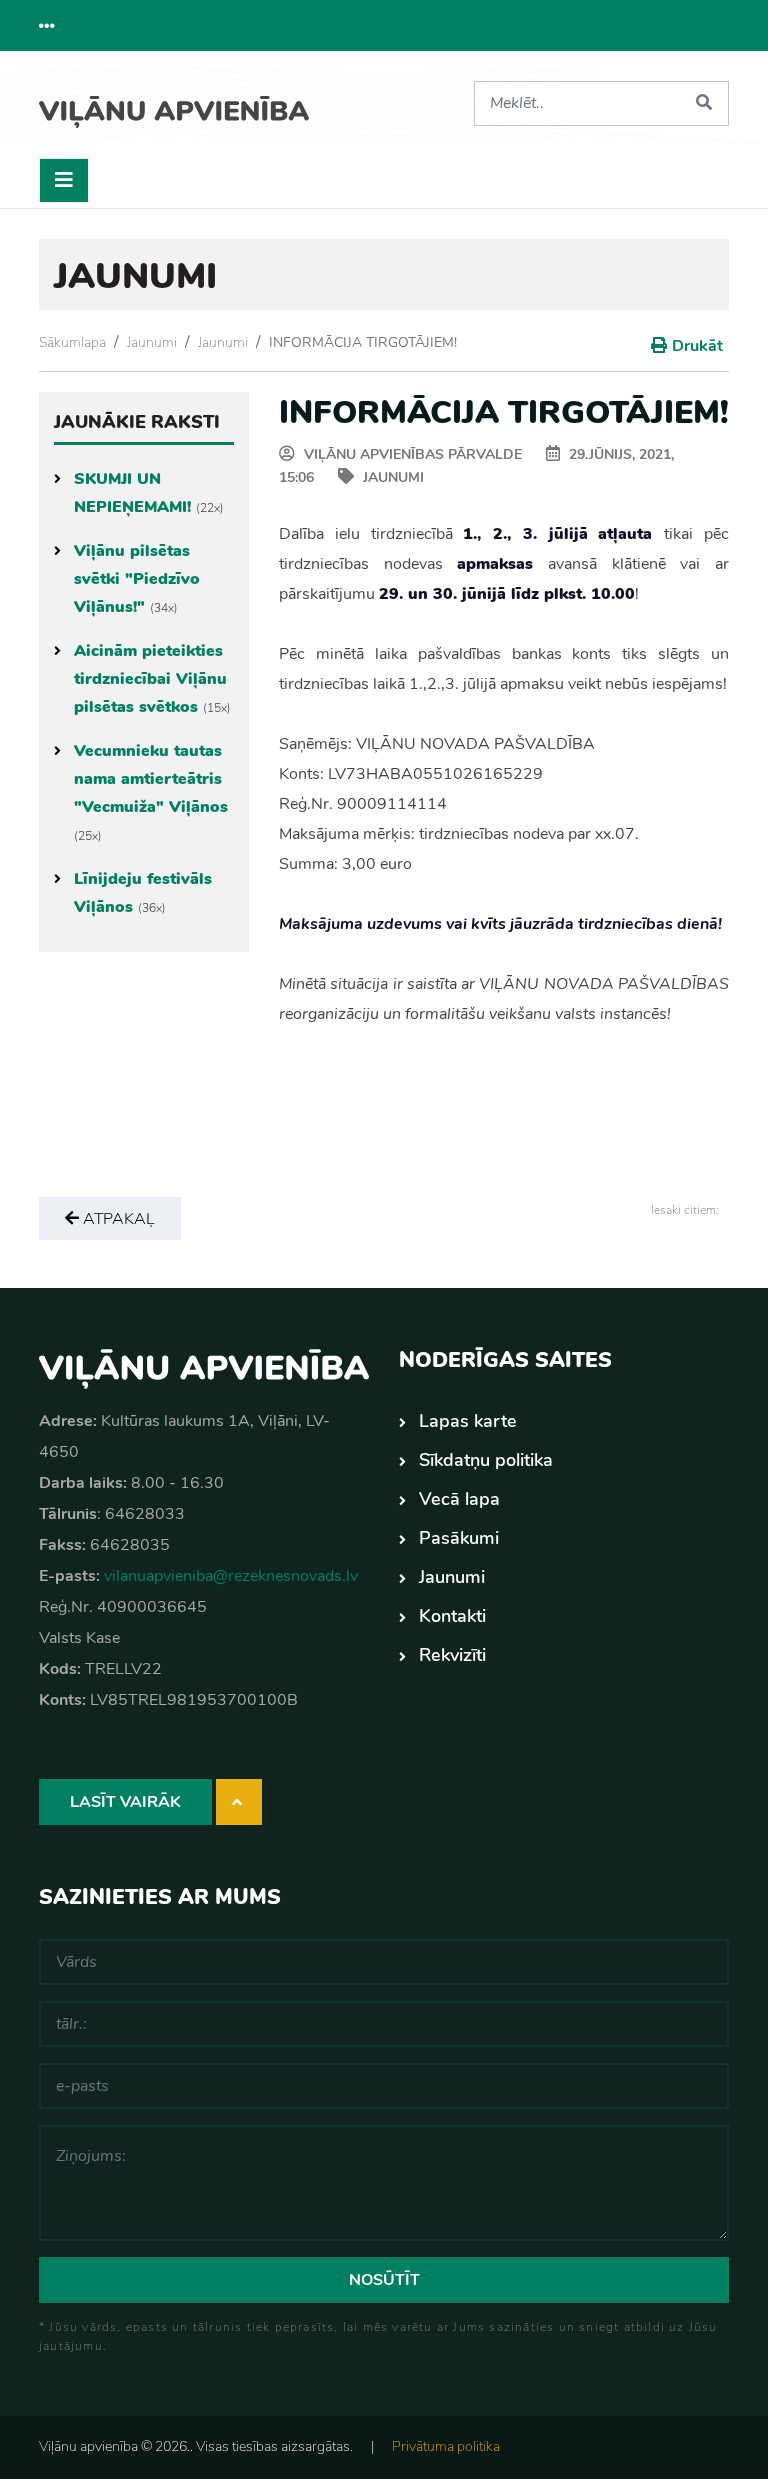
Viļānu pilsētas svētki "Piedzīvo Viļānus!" (137, 579)
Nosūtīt (384, 2280)
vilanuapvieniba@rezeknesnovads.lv (231, 1576)
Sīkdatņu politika (486, 1460)
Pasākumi (459, 1538)
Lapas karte (468, 1421)
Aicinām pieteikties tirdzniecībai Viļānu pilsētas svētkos (152, 679)
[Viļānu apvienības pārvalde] (174, 104)
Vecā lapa (459, 1499)
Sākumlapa (72, 342)
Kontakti (452, 1616)
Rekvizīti (452, 1655)
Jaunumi (152, 342)
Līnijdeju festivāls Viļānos (143, 893)
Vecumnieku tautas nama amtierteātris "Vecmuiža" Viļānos (151, 792)
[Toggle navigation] (64, 180)
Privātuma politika (446, 2446)
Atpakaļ (117, 1219)
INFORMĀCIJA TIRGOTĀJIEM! (363, 342)
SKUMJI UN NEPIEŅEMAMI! (149, 493)
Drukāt (697, 346)
